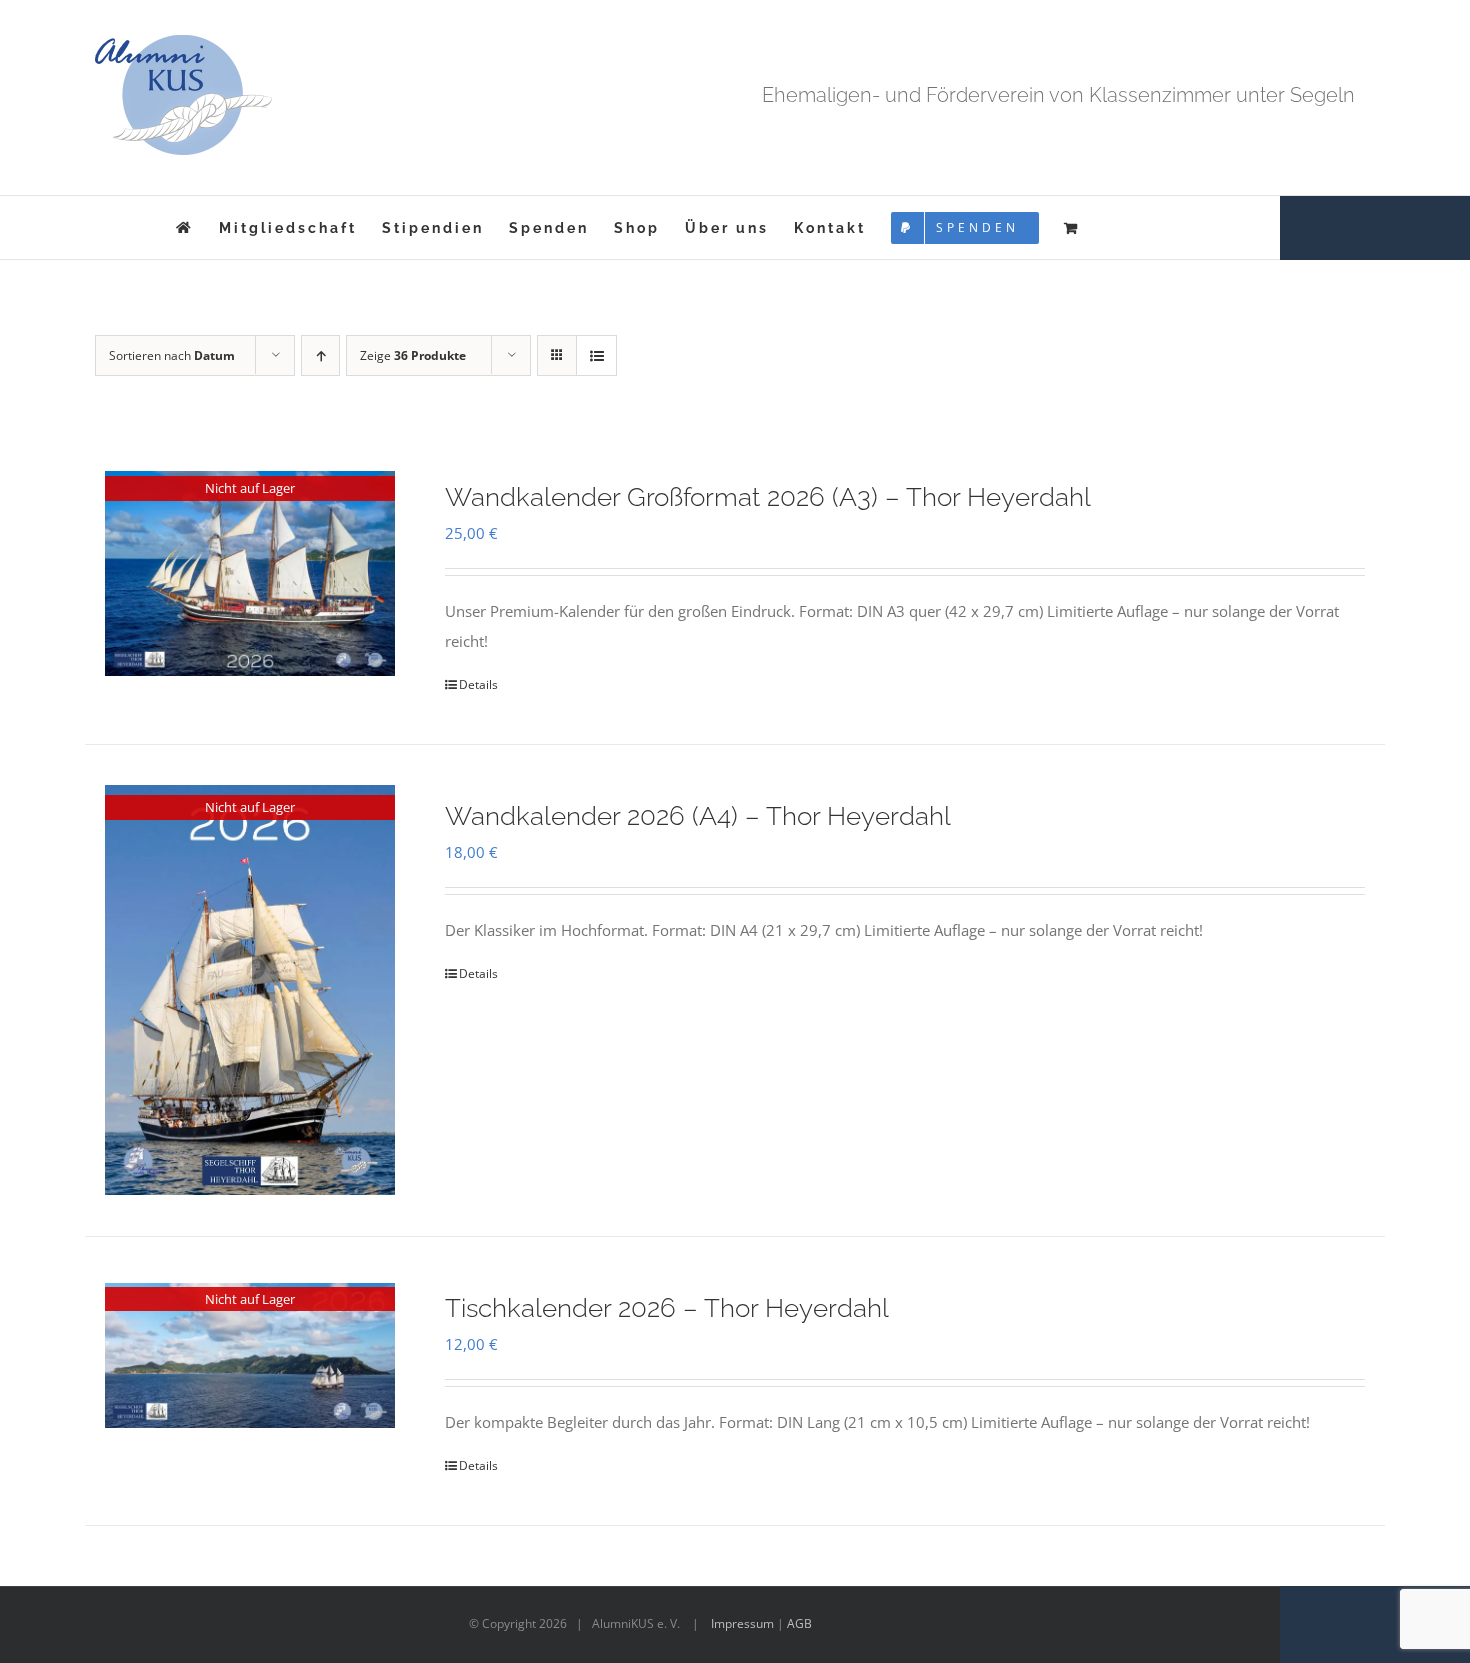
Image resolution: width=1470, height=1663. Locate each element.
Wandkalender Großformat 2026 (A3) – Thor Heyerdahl (768, 497)
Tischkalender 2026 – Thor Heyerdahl (667, 1308)
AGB (799, 1623)
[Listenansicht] (596, 355)
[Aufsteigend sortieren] (320, 355)
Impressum (742, 1623)
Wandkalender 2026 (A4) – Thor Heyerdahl (698, 816)
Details (478, 684)
